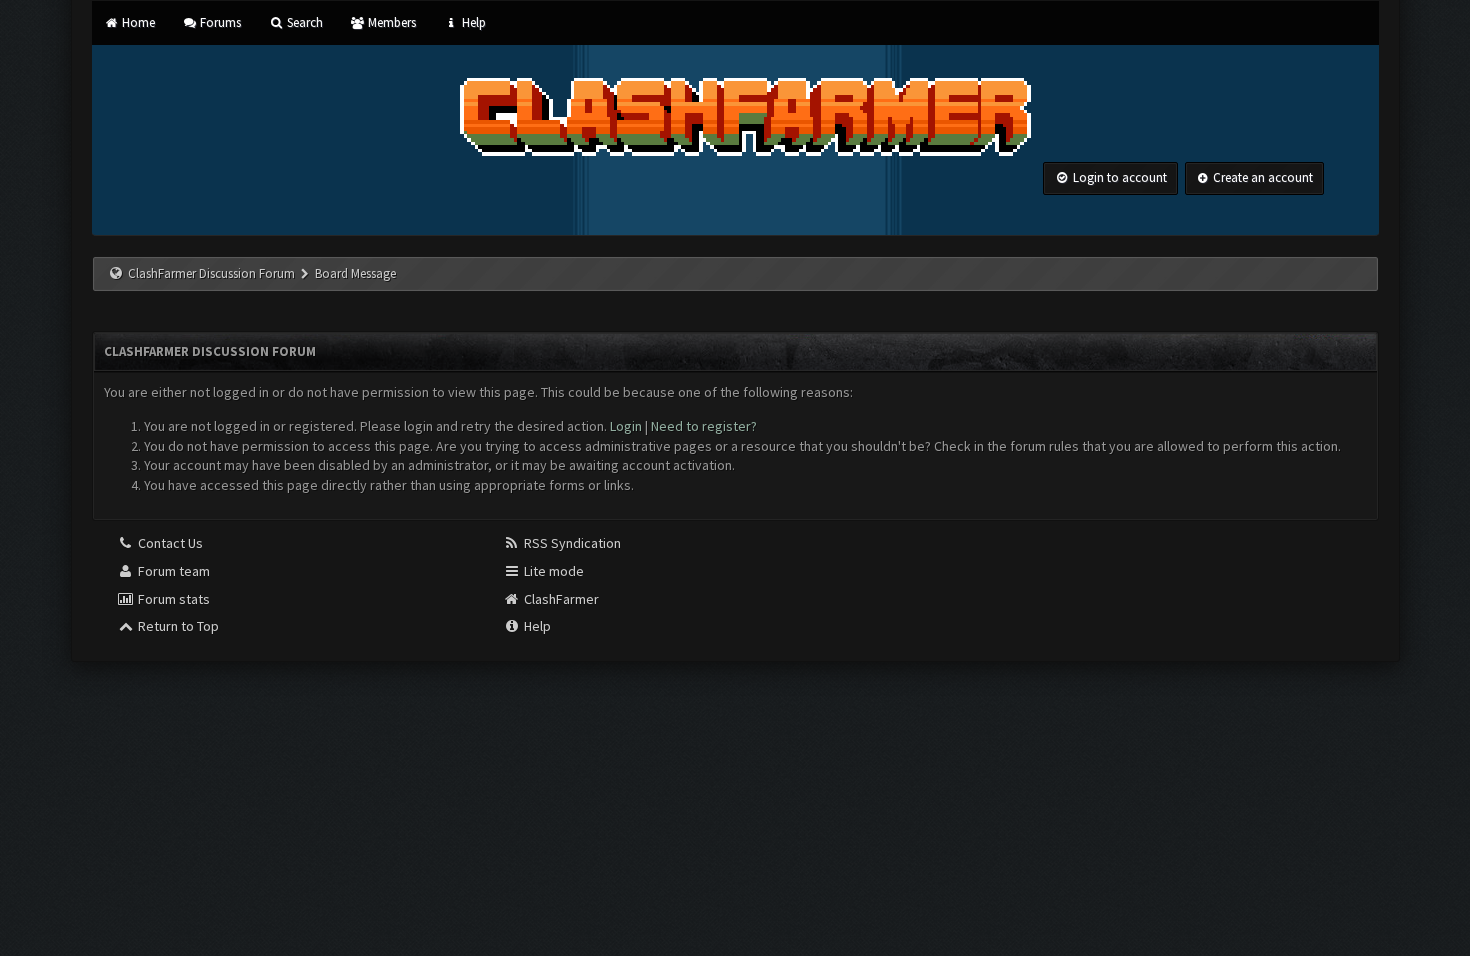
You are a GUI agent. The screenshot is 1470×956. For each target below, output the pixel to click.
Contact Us (169, 543)
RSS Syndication (571, 543)
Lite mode (552, 571)
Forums (219, 22)
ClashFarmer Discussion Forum (211, 273)
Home (137, 22)
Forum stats (172, 599)
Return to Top (177, 626)
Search (303, 22)
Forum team (172, 571)
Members (390, 22)
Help (472, 22)
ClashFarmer (560, 599)
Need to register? (704, 426)
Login (626, 426)
